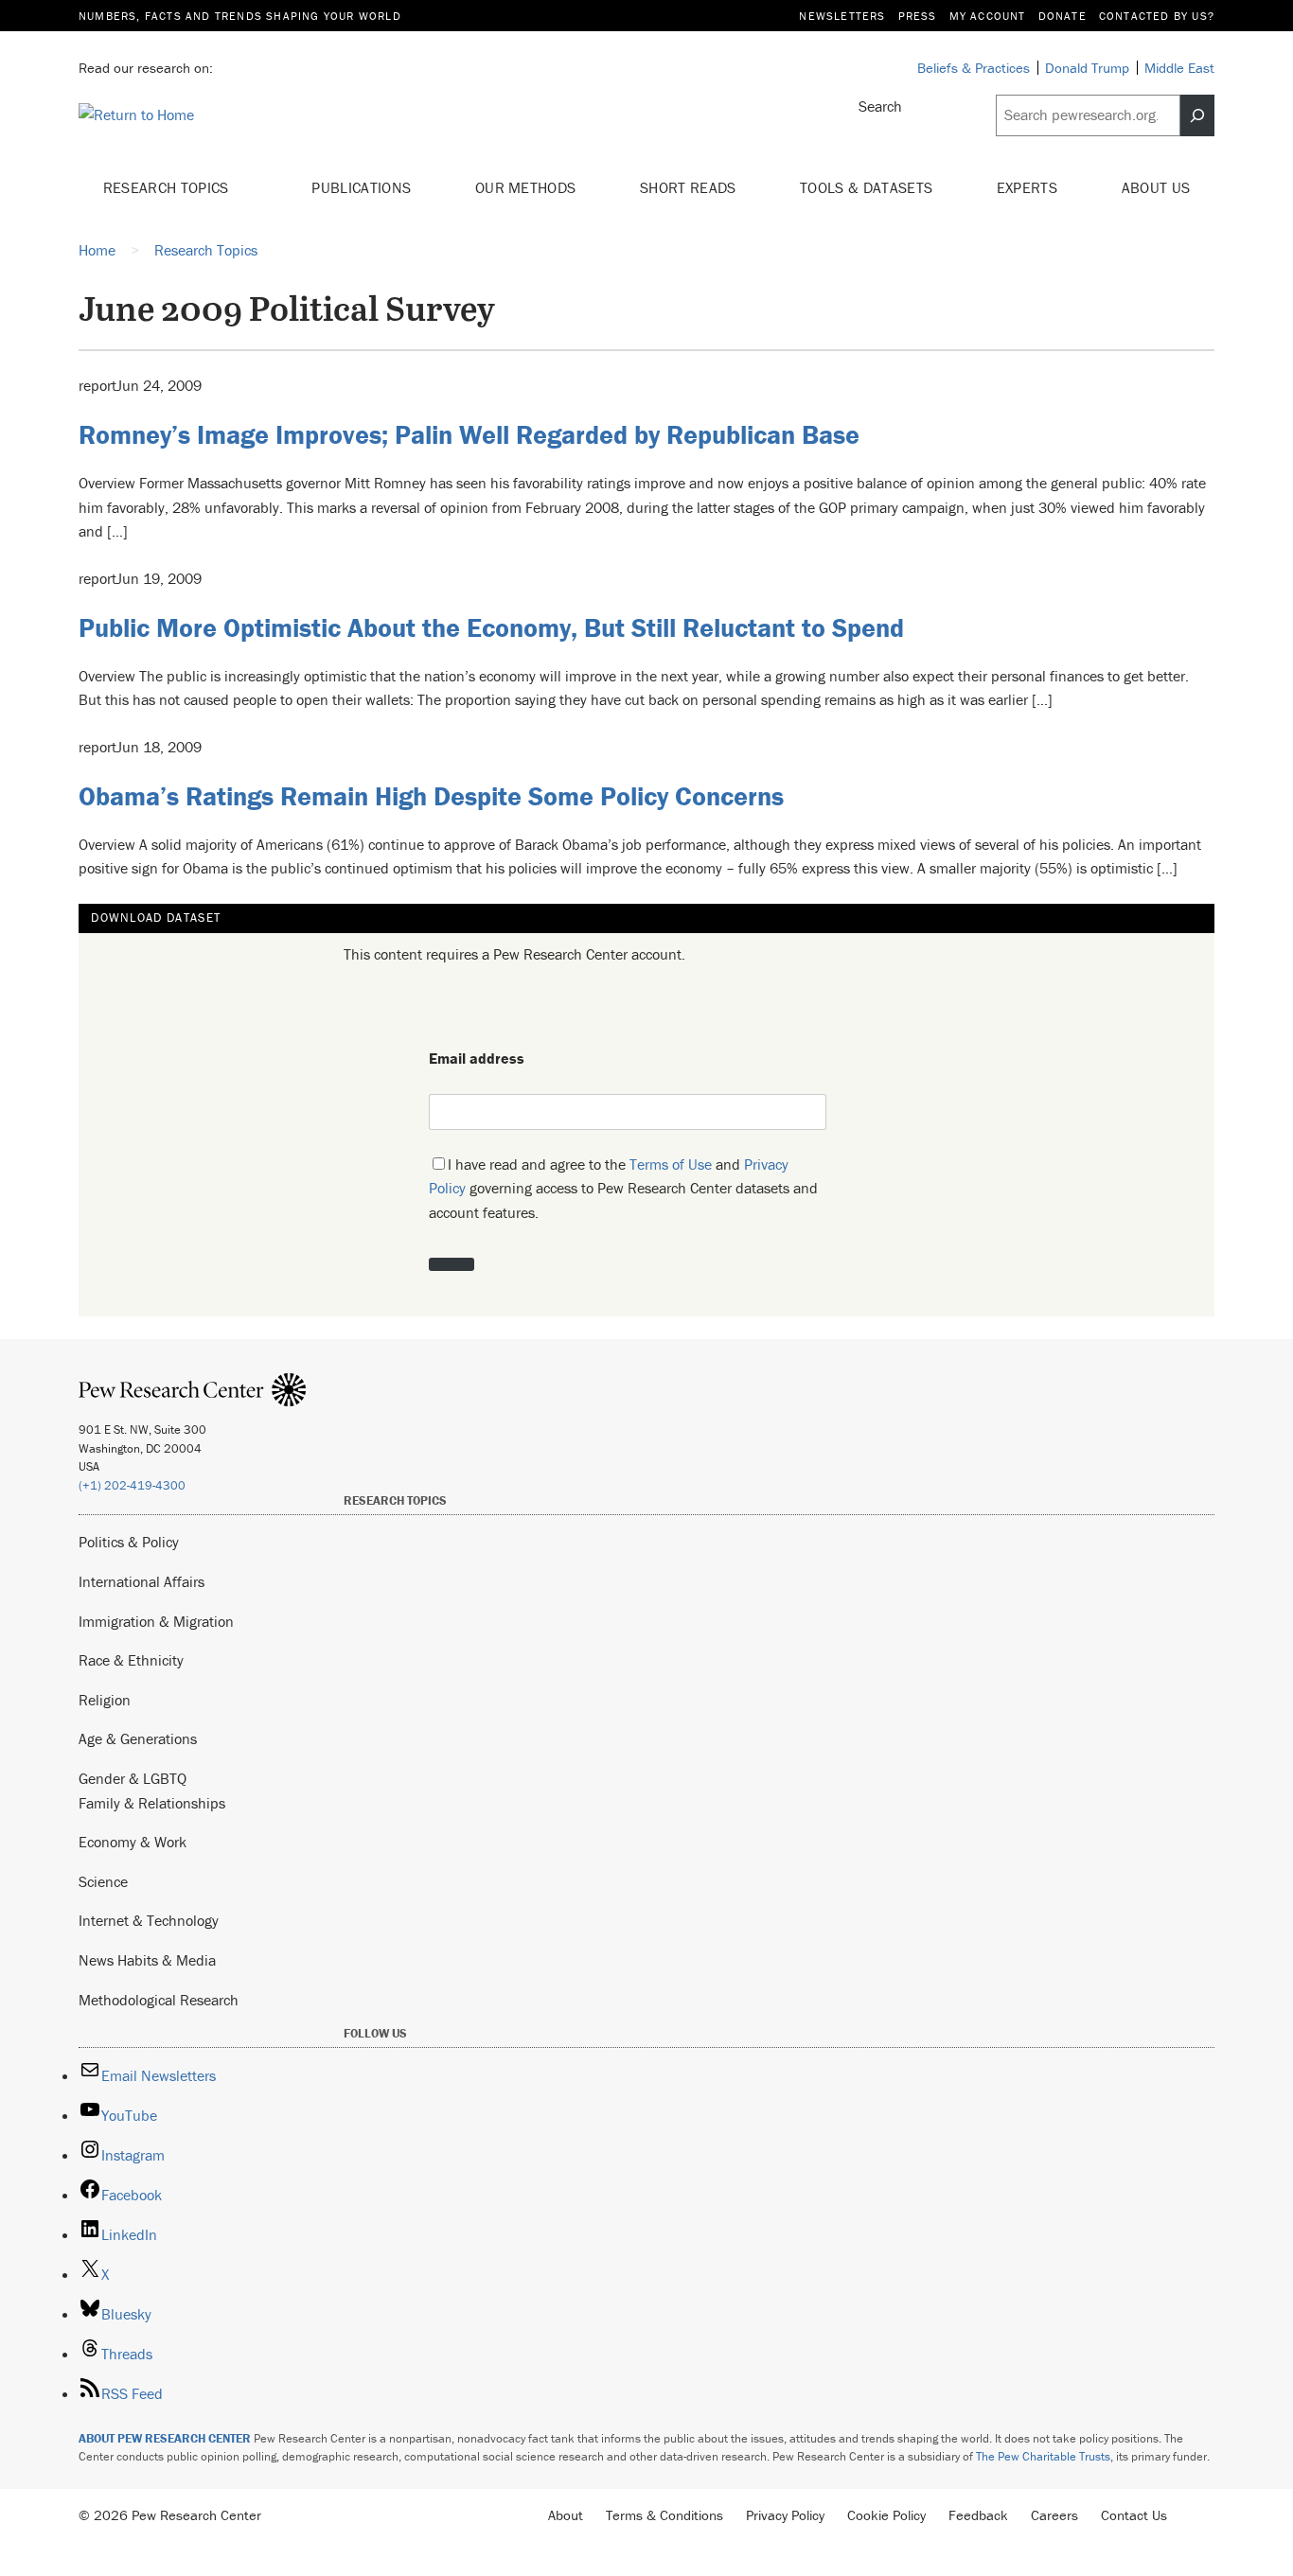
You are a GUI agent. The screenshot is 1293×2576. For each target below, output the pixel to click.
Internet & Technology (149, 1920)
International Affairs (142, 1581)
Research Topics (168, 187)
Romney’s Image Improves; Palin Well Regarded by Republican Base (469, 434)
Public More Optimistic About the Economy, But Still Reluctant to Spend (491, 627)
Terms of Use (671, 1164)
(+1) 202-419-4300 (132, 1485)
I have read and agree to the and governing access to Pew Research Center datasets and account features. (623, 1188)
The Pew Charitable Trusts (1043, 2456)
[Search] (1197, 115)
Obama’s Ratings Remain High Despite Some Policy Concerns (431, 796)
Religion (105, 1700)
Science (103, 1881)
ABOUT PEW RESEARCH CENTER (165, 2438)
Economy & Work (133, 1842)
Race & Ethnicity (131, 1660)
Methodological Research (159, 2000)
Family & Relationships (152, 1803)
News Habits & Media (147, 1960)
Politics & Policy (129, 1542)
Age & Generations (138, 1738)
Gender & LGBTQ (133, 1778)
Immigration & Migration (156, 1621)
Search (880, 106)
